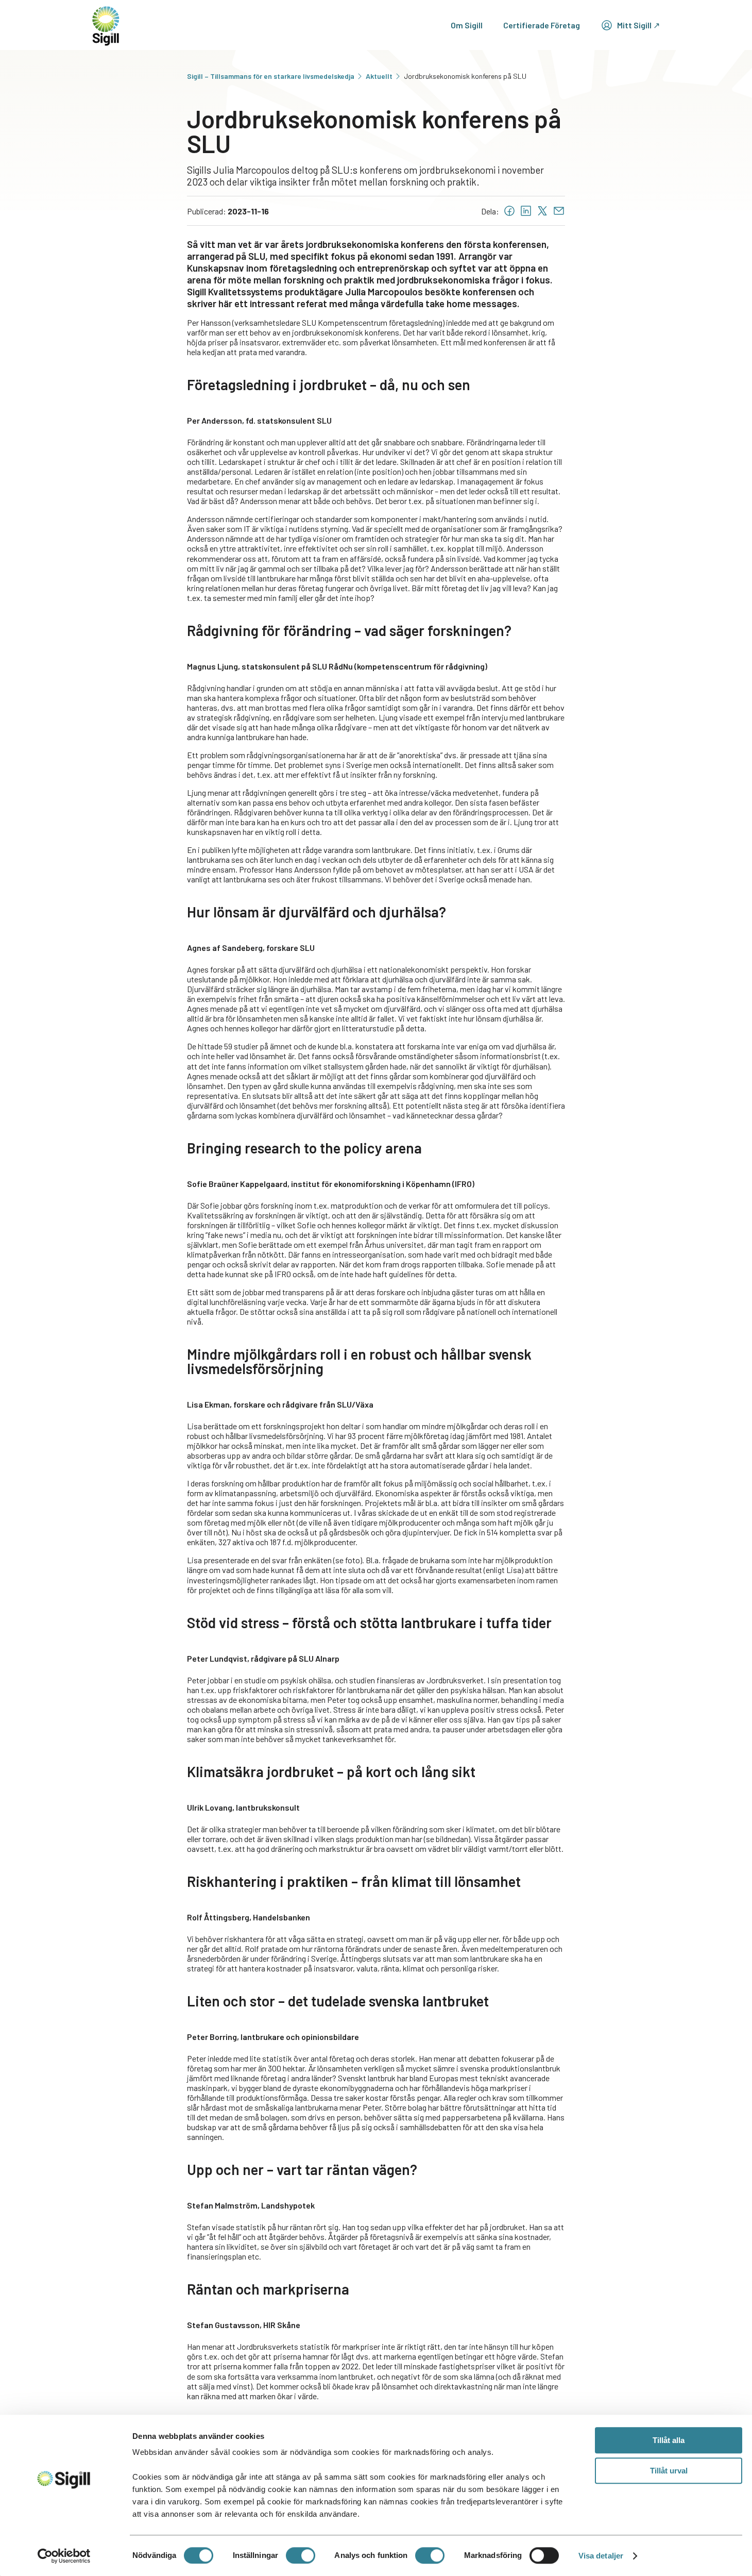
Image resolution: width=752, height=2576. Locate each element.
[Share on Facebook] (509, 211)
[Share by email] (559, 211)
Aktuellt (379, 76)
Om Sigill (467, 25)
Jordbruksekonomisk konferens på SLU (465, 76)
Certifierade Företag (542, 25)
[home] (106, 25)
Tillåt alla (669, 2440)
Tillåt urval (669, 2471)
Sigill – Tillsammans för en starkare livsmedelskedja (271, 76)
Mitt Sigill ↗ (638, 25)
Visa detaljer (601, 2556)
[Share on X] (542, 211)
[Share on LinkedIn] (526, 211)
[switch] (301, 2555)
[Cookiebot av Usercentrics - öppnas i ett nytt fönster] (64, 2556)
